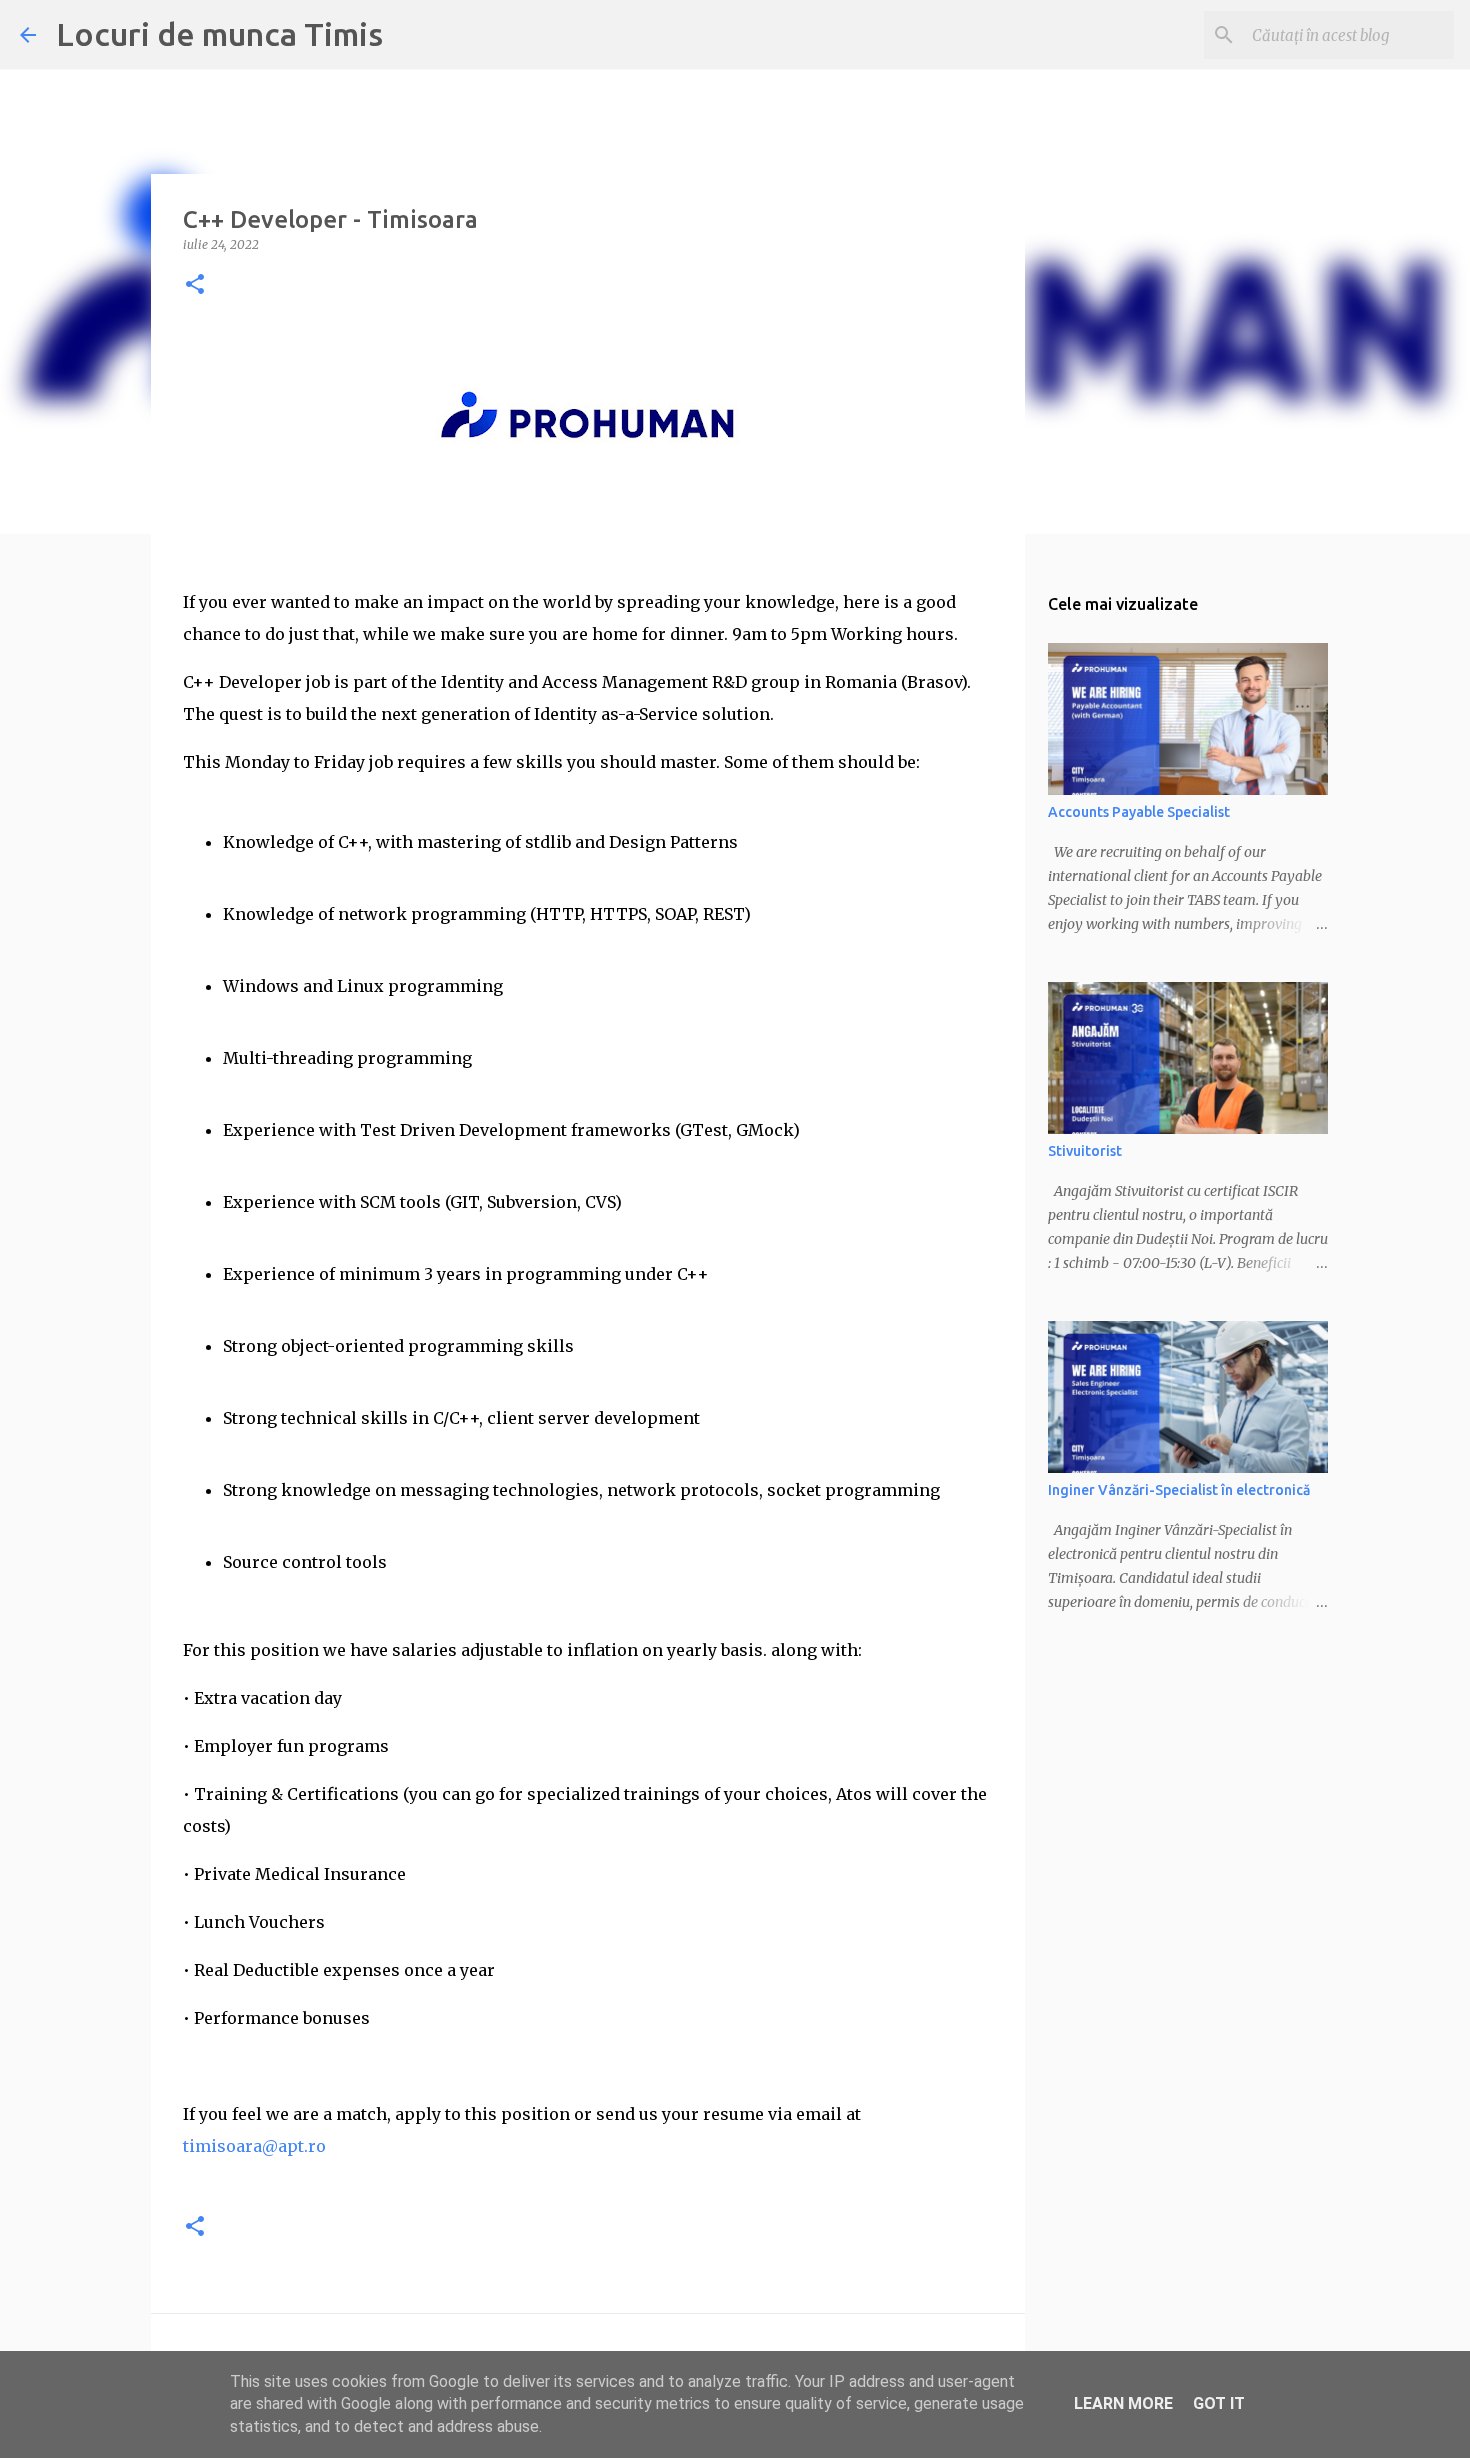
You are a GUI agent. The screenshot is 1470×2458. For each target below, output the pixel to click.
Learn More (1123, 2403)
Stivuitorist (1085, 1151)
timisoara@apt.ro (254, 2146)
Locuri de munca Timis (219, 34)
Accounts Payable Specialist (1139, 812)
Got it (1219, 2403)
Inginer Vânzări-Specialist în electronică (1179, 1490)
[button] (195, 285)
